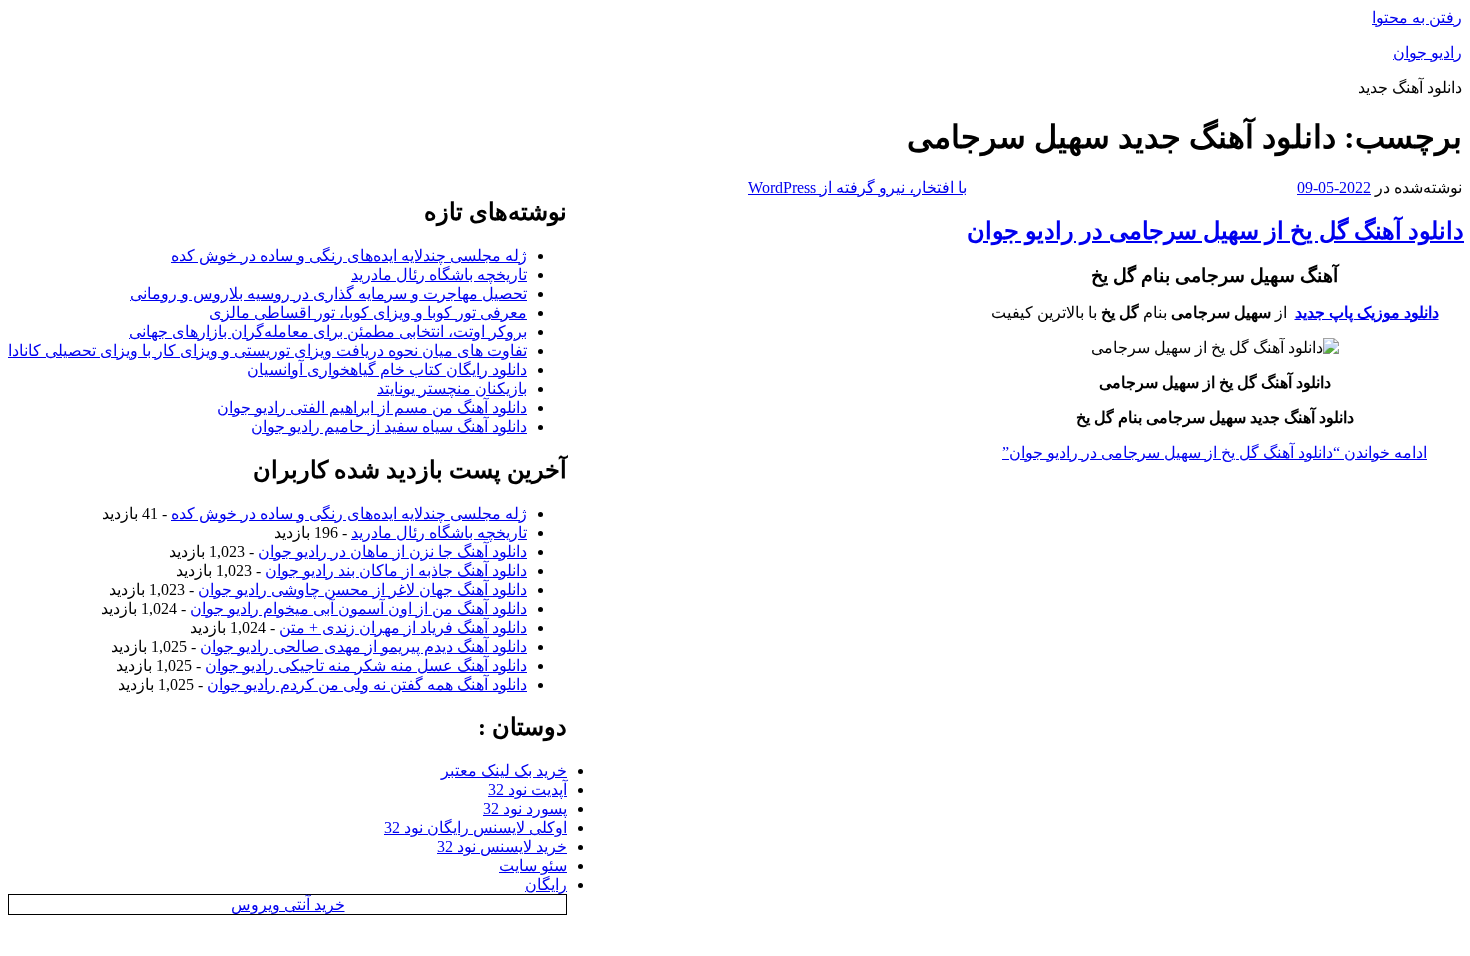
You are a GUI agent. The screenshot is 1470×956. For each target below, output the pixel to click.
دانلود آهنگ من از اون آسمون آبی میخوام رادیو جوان (358, 608)
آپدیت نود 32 (527, 789)
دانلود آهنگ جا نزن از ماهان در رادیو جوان (392, 551)
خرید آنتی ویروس (288, 904)
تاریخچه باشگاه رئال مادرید (439, 274)
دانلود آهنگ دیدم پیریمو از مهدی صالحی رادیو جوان (363, 646)
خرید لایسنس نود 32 (502, 846)
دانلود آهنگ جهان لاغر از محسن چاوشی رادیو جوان (362, 589)
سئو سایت (533, 865)
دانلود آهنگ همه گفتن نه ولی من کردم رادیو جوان (367, 684)
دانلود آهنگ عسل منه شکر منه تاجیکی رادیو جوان (366, 665)
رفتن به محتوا (1417, 17)
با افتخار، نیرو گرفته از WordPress (857, 187)
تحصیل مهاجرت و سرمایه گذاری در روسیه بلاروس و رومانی (328, 293)
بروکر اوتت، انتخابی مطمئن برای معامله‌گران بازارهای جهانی (328, 331)
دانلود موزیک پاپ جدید (1367, 312)
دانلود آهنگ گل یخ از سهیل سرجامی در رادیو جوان (1215, 231)
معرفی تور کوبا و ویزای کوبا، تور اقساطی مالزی (368, 312)
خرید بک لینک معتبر (504, 770)
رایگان (546, 884)
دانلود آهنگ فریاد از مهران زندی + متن (403, 627)
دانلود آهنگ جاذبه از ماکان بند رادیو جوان (396, 570)
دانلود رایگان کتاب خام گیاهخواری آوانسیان (387, 369)
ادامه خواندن (1214, 452)
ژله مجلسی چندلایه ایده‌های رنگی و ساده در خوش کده (349, 255)
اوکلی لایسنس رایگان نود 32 (475, 827)
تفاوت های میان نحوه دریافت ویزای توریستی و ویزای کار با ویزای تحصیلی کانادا (267, 350)
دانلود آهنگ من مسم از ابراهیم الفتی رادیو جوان (372, 407)
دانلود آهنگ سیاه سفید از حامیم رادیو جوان (389, 426)
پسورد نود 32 (525, 808)
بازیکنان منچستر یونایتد (452, 388)
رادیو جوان (1427, 52)
